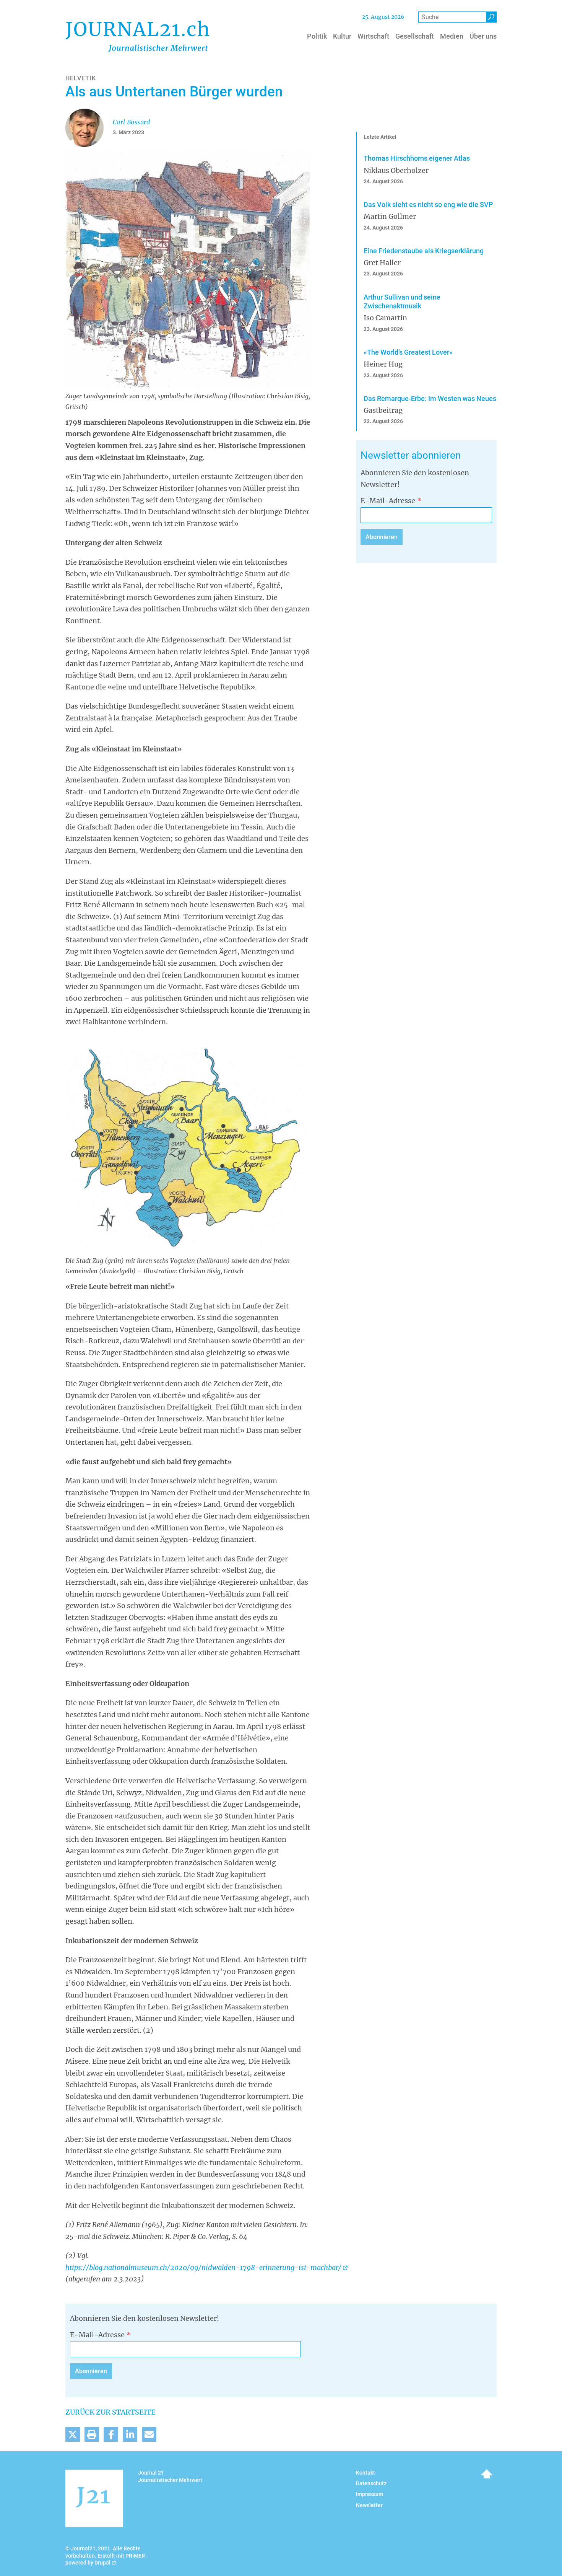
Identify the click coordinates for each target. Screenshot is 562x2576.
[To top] (487, 2474)
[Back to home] (137, 36)
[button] (73, 2434)
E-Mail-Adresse (388, 501)
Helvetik (81, 78)
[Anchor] (356, 455)
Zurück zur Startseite (110, 2412)
